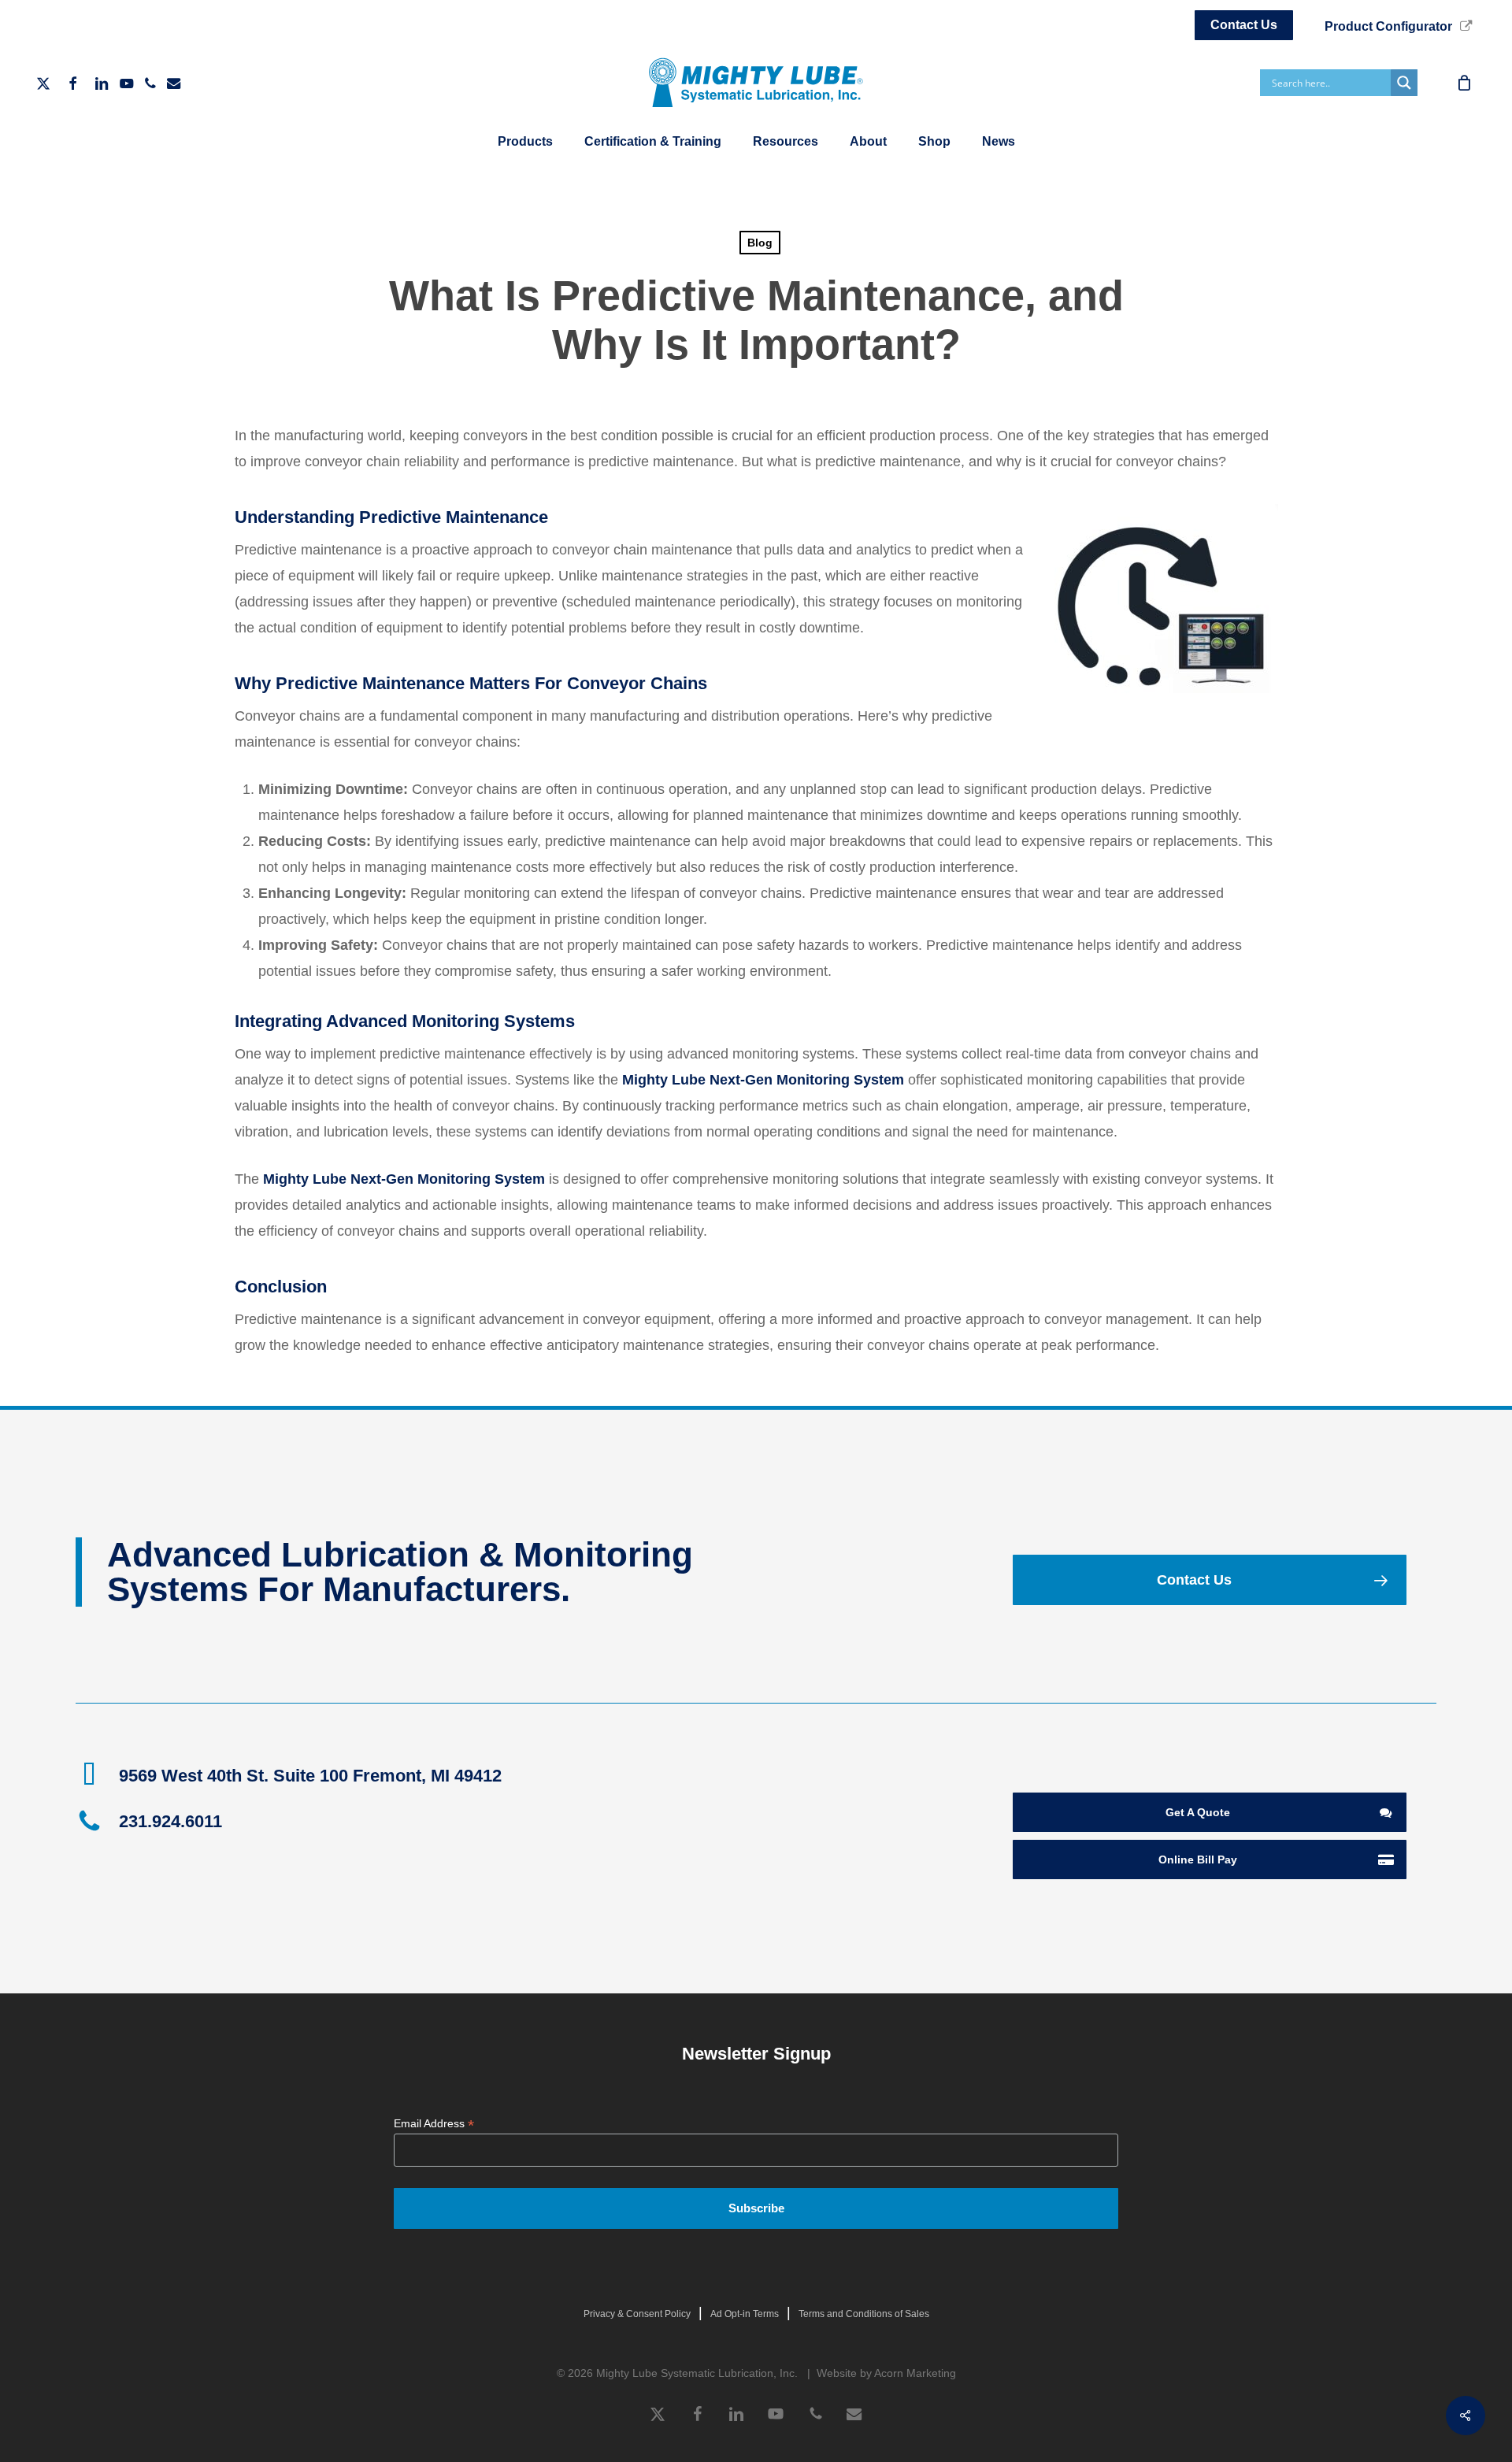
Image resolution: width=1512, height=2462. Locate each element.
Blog (760, 243)
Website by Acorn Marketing (886, 2373)
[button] (1209, 1580)
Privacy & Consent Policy (637, 2314)
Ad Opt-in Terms (745, 2314)
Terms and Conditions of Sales (864, 2314)
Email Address (434, 2124)
